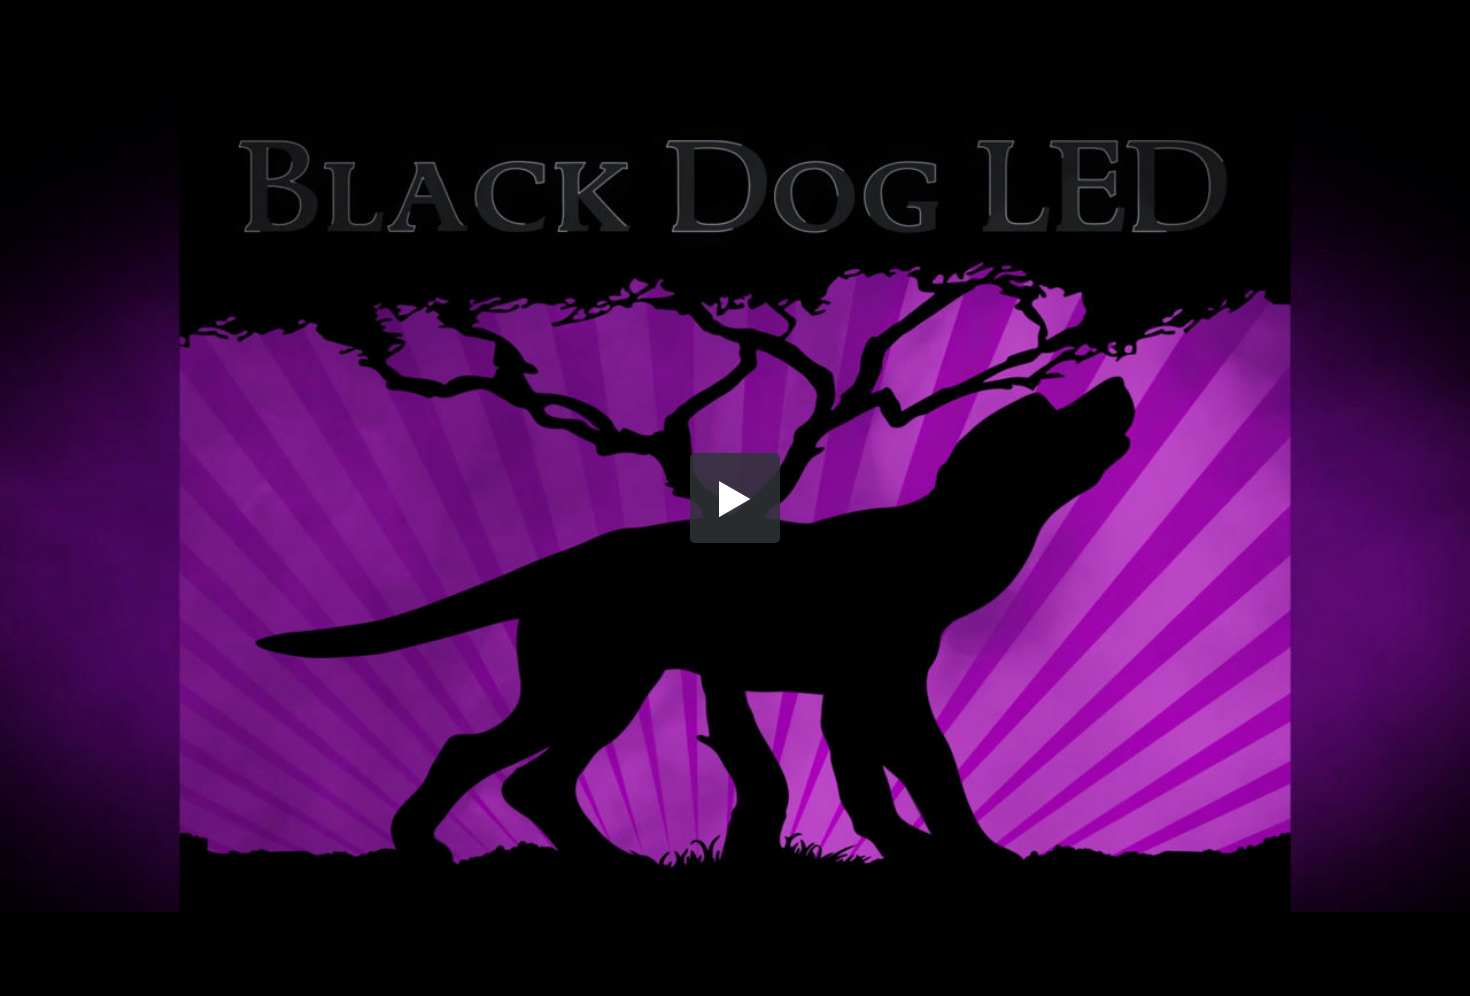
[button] (735, 498)
